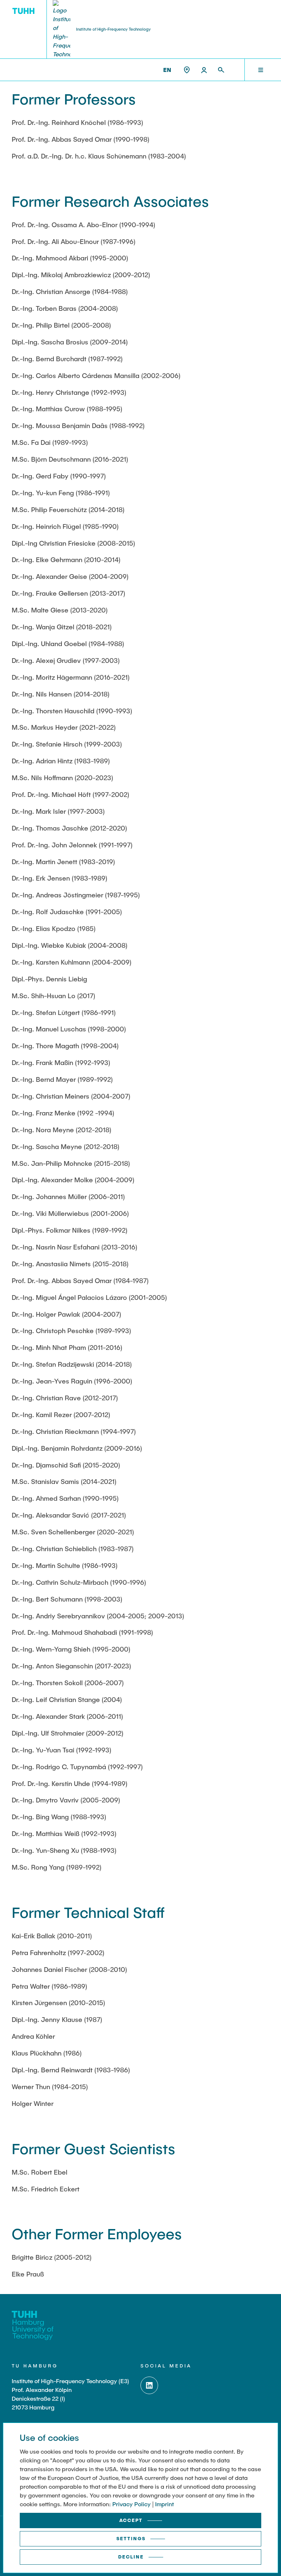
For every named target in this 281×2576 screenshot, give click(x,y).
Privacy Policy (132, 2504)
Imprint (164, 2504)
